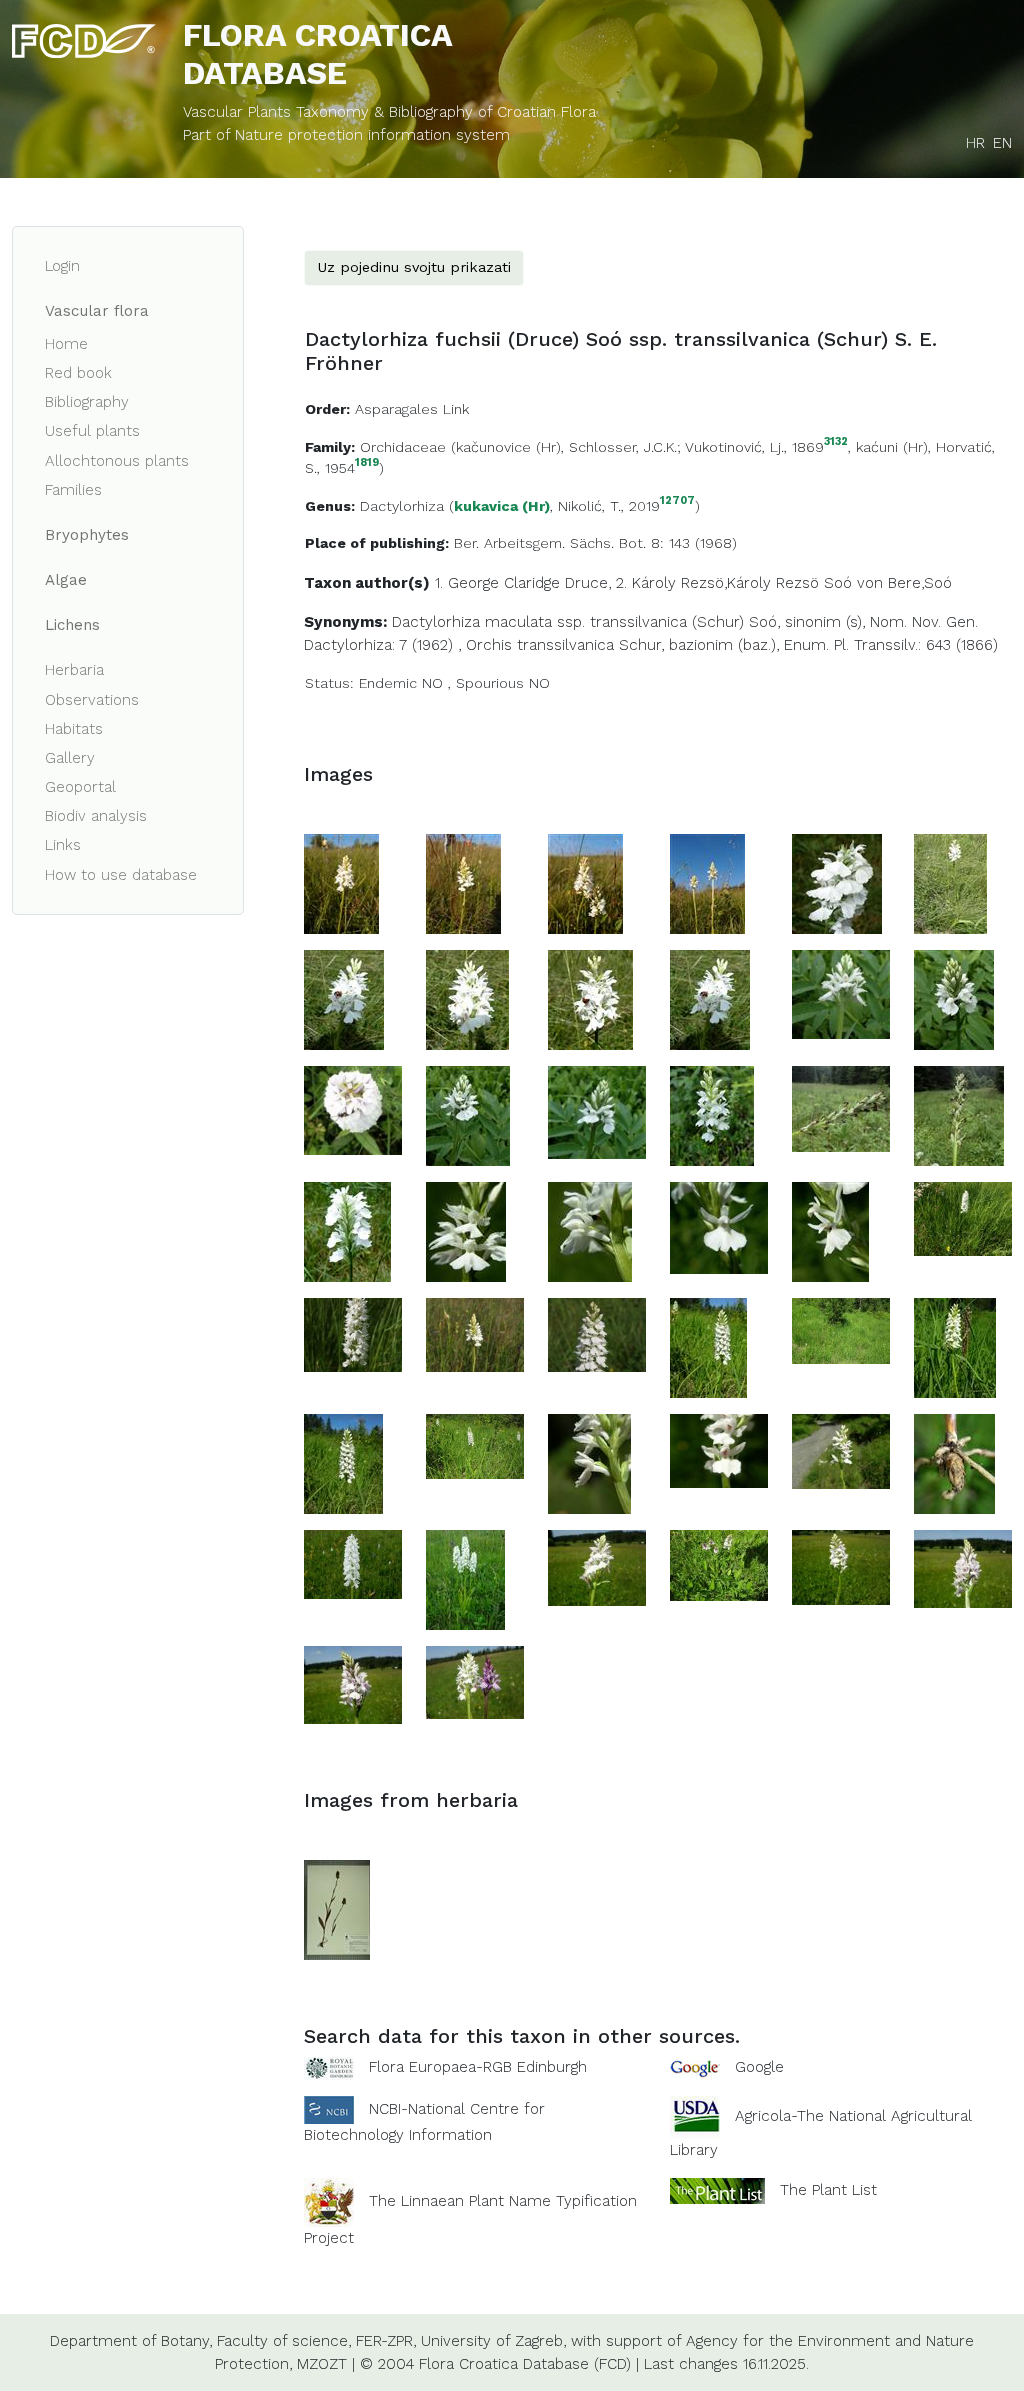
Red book (78, 373)
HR (975, 143)
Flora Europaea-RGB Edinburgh (478, 2067)
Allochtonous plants (117, 461)
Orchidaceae (403, 447)
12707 (677, 501)
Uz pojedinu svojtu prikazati (414, 267)
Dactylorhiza (402, 506)
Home (66, 344)
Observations (92, 700)
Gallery (70, 758)
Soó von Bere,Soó (888, 583)
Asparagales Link (412, 409)
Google (759, 2067)
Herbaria (74, 670)
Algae (66, 580)
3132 (836, 442)
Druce (586, 583)
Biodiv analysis (96, 816)
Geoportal (80, 787)
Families (73, 490)
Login (62, 266)
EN (1002, 143)
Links (63, 845)
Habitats (74, 729)
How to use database (121, 875)
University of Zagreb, (493, 2341)
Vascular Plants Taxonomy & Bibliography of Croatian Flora (389, 112)
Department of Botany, (131, 2341)
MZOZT (322, 2364)
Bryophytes (87, 535)
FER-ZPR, (386, 2341)
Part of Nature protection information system (346, 135)
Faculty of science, (284, 2341)
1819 (367, 463)
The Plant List (828, 2190)
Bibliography (87, 402)
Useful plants (92, 431)
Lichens (72, 625)
